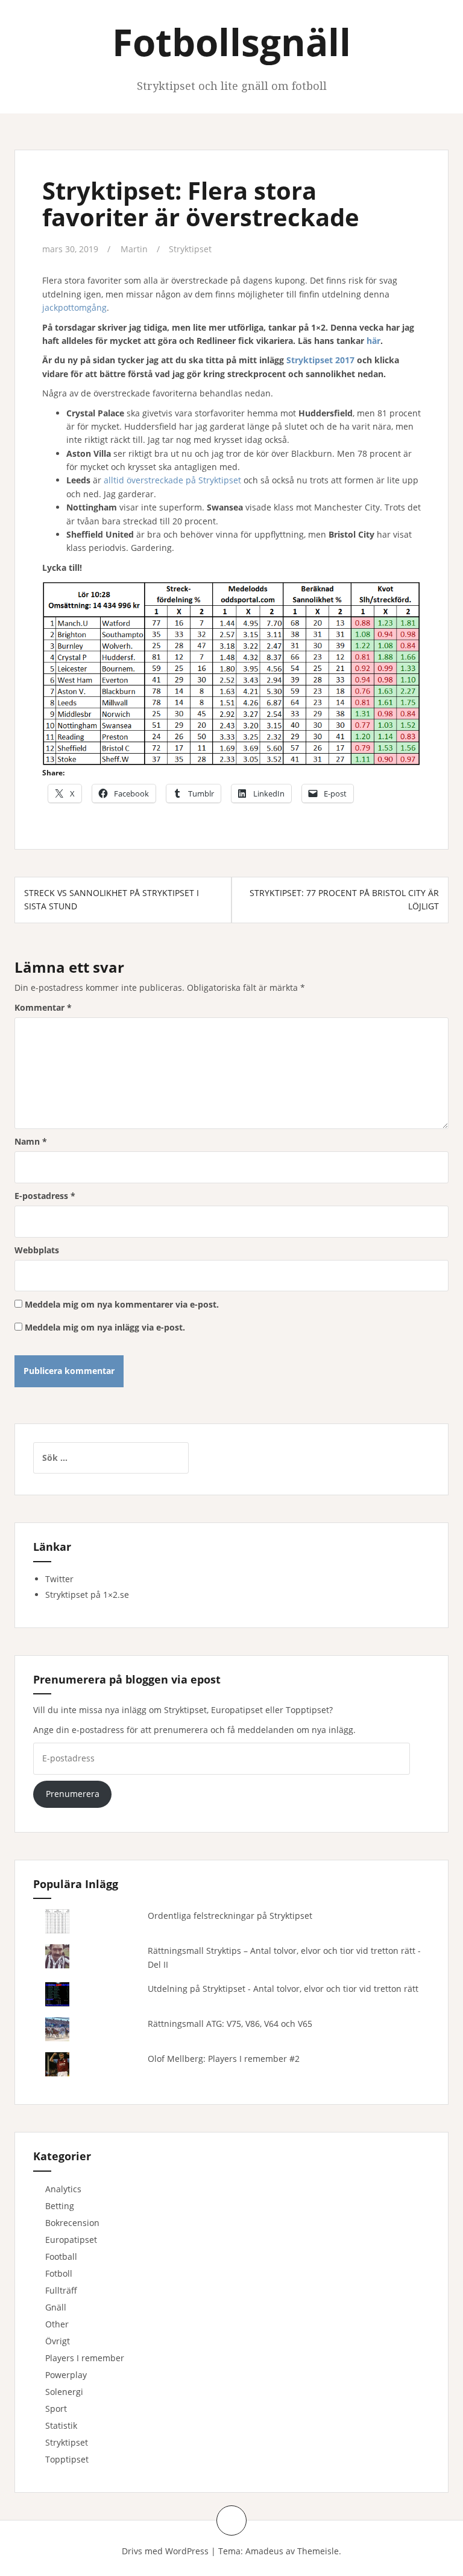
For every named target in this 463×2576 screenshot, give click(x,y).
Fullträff (61, 2290)
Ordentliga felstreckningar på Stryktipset (230, 1916)
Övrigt (58, 2341)
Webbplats (37, 1250)
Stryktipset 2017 (320, 360)
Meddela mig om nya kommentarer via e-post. (122, 1304)
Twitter (59, 1579)
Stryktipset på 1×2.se (87, 1595)
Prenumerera (73, 1794)
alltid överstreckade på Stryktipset (172, 480)
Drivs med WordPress (165, 2551)
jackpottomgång (74, 307)
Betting (60, 2206)
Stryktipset (190, 249)
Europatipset (71, 2240)
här (373, 341)
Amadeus (264, 2551)
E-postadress (45, 1196)
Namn (31, 1141)
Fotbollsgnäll (231, 42)
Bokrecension (72, 2223)
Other (57, 2324)
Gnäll (56, 2307)
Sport (56, 2409)
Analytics (63, 2189)
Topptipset (67, 2459)
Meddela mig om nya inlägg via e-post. (105, 1327)
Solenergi (64, 2392)
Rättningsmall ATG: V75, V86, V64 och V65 (230, 2024)
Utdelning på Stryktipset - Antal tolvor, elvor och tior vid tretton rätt (283, 1989)
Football (61, 2256)
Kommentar (43, 1007)
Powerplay (66, 2375)
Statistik (61, 2425)
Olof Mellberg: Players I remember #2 (224, 2059)
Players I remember (85, 2358)
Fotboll (59, 2273)
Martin (134, 249)
